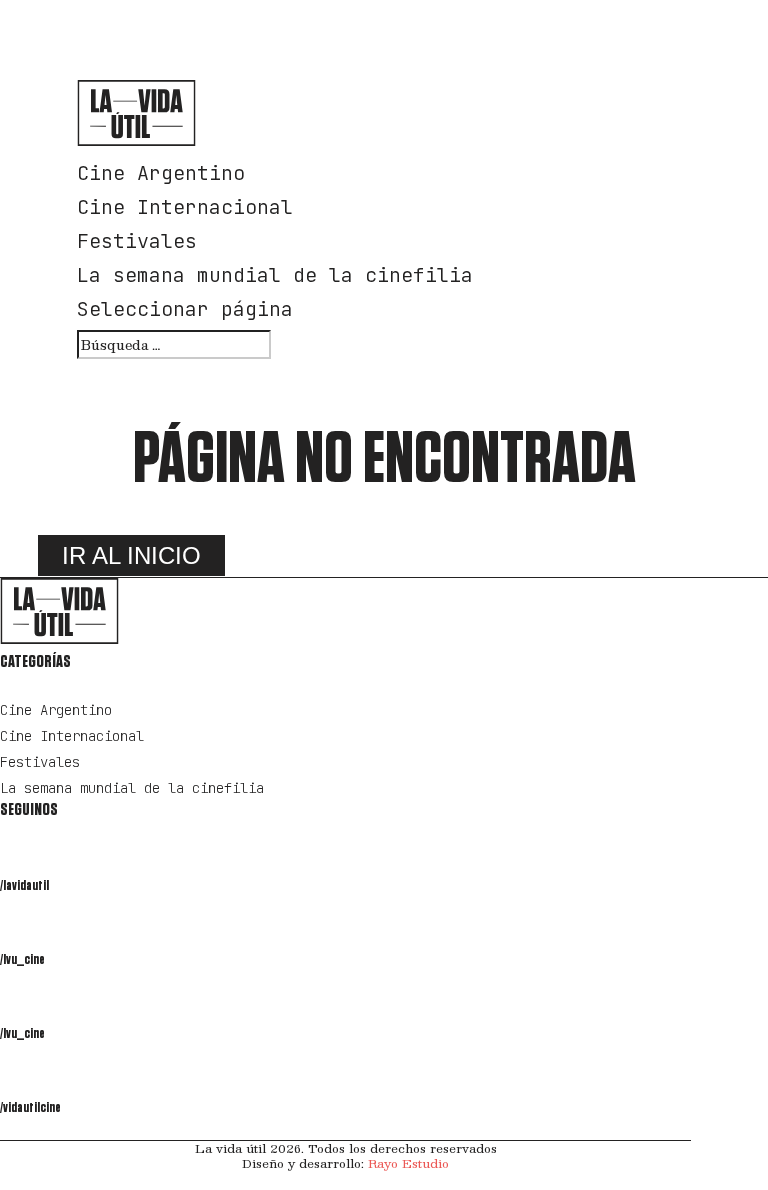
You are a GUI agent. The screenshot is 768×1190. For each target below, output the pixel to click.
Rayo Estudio (408, 1163)
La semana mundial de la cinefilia (275, 275)
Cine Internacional (185, 207)
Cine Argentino (161, 173)
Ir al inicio (131, 555)
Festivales (137, 241)
